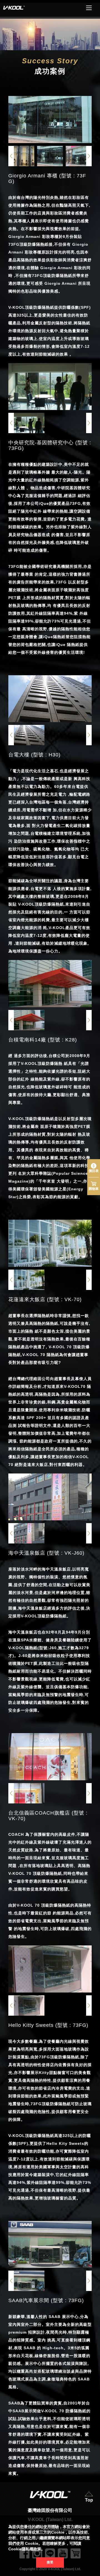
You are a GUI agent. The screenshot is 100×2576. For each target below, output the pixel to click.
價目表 (94, 1171)
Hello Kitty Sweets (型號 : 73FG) (48, 2025)
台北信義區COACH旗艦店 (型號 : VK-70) (48, 1816)
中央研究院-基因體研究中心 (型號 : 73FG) (50, 445)
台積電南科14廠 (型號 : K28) (43, 1040)
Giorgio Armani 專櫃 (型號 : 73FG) (47, 179)
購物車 (94, 1189)
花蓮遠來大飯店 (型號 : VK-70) (45, 1299)
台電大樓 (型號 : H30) (34, 755)
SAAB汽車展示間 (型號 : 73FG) (46, 2300)
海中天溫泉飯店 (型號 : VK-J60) (46, 1553)
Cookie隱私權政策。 (27, 2549)
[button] (89, 156)
